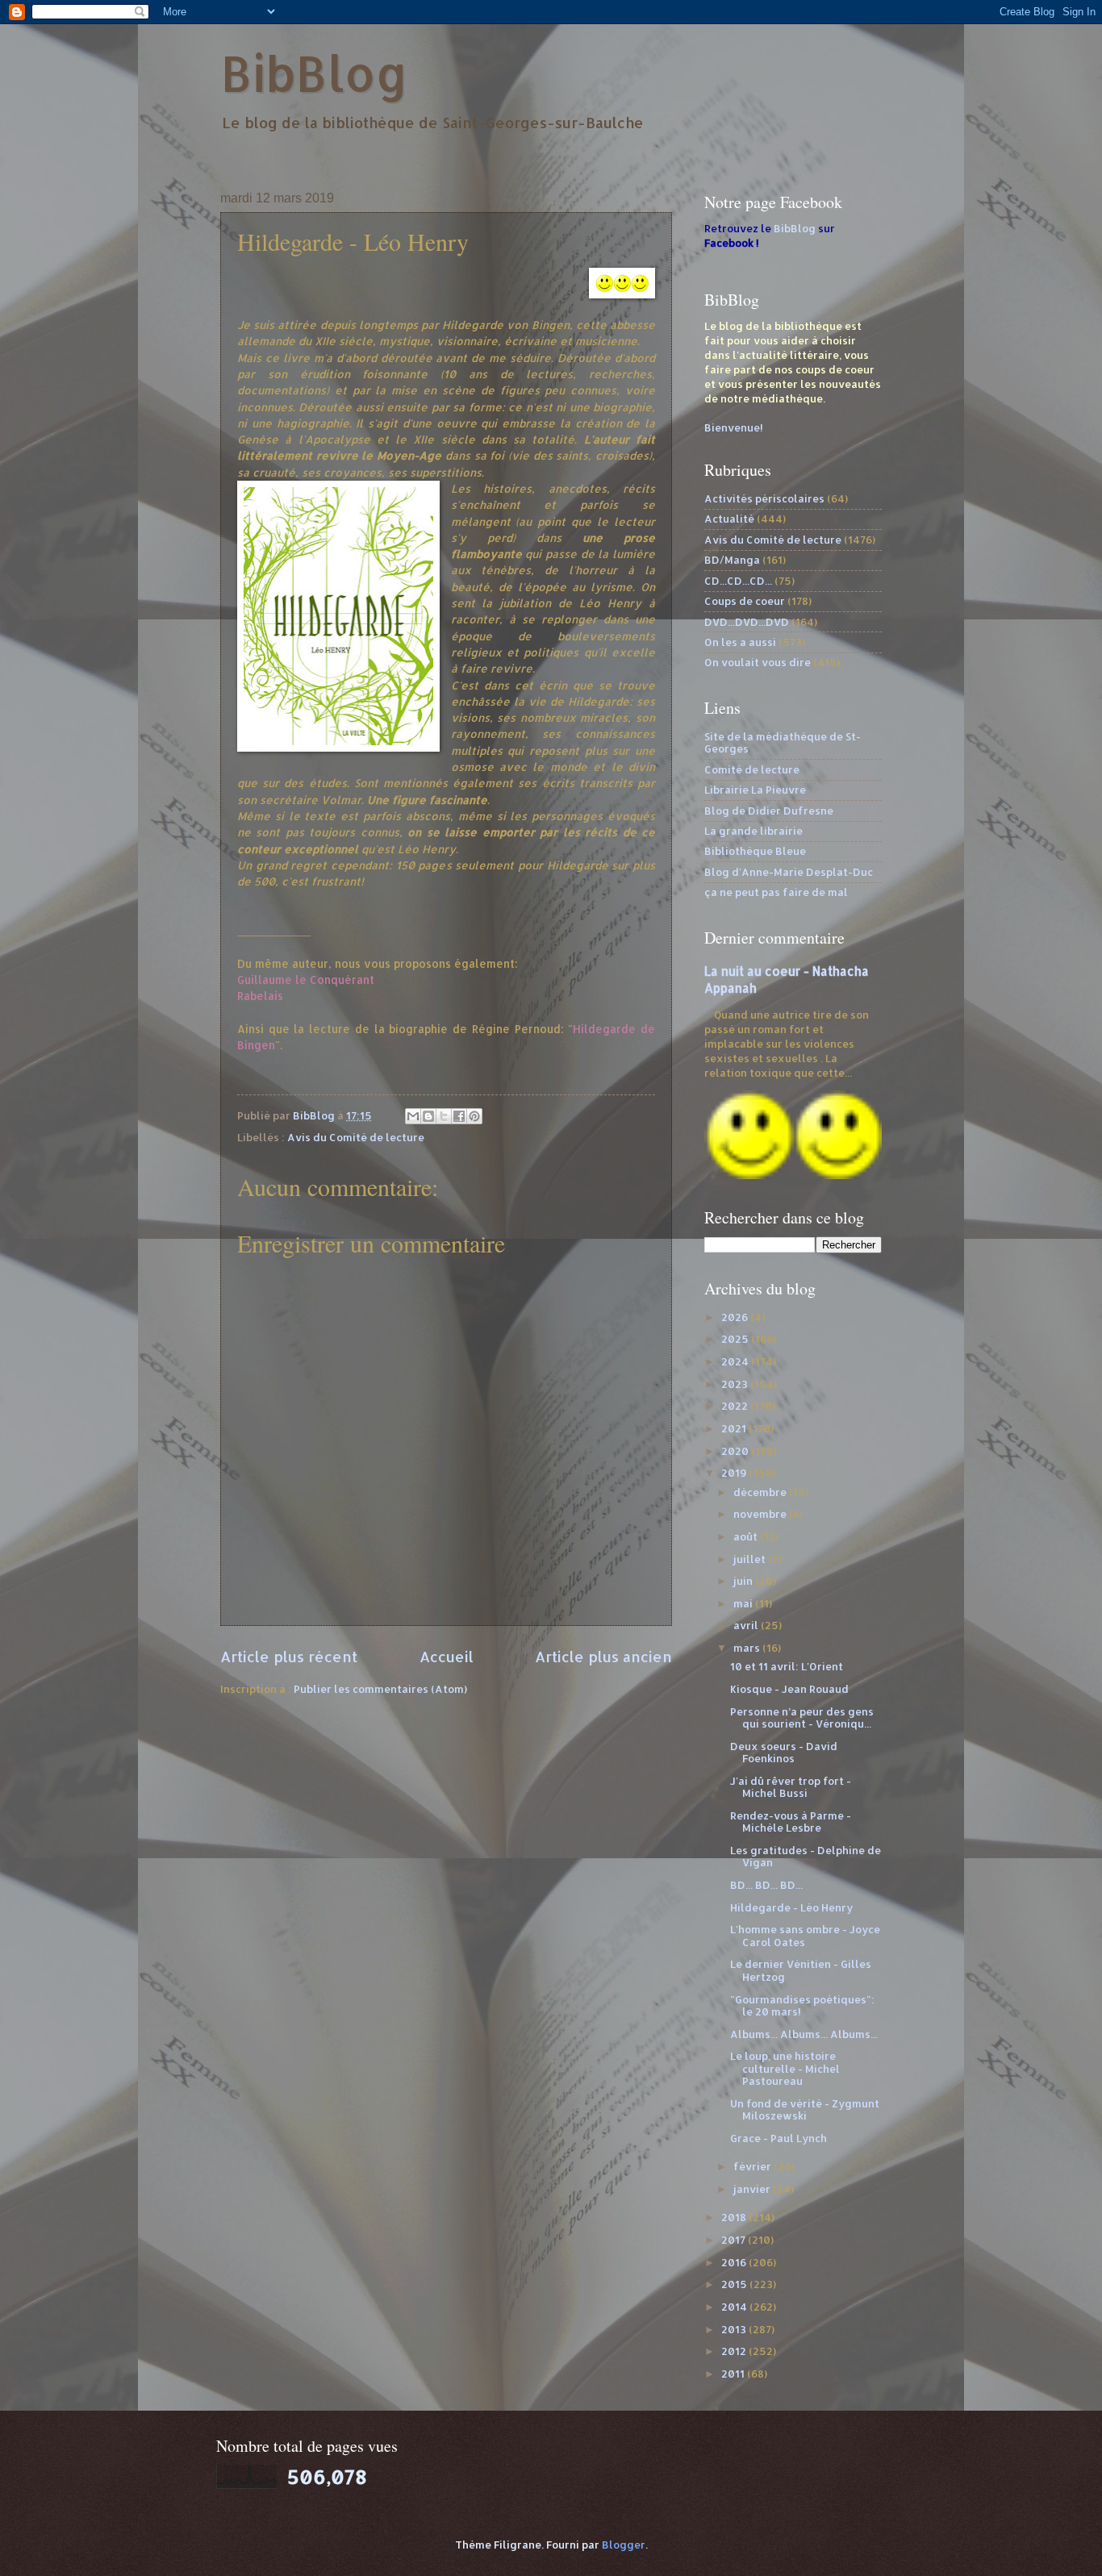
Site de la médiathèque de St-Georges (783, 742)
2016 (735, 2262)
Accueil (447, 1656)
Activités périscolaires (764, 498)
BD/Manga (732, 560)
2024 (736, 1361)
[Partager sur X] (444, 1116)
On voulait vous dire (758, 662)
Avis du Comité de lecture (356, 1137)
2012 (735, 2351)
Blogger (624, 2545)
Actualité (729, 519)
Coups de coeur (745, 601)
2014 (735, 2307)
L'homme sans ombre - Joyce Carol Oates (805, 1935)
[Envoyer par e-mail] (413, 1116)
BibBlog (314, 73)
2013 (735, 2329)
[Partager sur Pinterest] (474, 1116)
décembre (761, 1492)
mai (744, 1603)
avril (747, 1625)
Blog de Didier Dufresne (769, 811)
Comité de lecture (752, 769)
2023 (736, 1384)
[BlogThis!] (428, 1116)
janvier (753, 2189)
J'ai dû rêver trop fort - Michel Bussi (791, 1787)
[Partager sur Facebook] (459, 1116)
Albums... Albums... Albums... (804, 2034)
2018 (735, 2217)
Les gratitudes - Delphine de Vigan (806, 1856)
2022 (736, 1406)
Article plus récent (289, 1656)
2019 (735, 1473)
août (747, 1536)
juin (744, 1581)
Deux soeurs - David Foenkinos (784, 1752)
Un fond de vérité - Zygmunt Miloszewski (805, 2109)
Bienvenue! (734, 427)
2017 (735, 2240)
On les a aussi (740, 642)
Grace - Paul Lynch (778, 2138)
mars (748, 1648)
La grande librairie (753, 831)
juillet (751, 1559)
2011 (734, 2374)
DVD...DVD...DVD (747, 622)
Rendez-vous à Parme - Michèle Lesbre (791, 1822)
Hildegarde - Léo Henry (791, 1907)
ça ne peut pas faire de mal (776, 892)
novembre (761, 1514)
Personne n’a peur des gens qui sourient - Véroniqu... (802, 1717)
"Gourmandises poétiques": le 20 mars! (802, 2005)
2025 (736, 1339)
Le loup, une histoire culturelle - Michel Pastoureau (785, 2068)
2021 (735, 1428)
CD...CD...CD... (738, 581)
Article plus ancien (603, 1656)
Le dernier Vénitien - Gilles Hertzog (801, 1970)
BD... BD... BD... (766, 1885)
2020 (736, 1451)
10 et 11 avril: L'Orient (787, 1666)
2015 (735, 2284)
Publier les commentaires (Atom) (380, 1689)
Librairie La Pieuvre (755, 790)
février (753, 2166)
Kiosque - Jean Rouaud (789, 1689)
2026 (736, 1317)
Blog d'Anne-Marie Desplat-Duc (789, 872)
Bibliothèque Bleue (755, 851)
